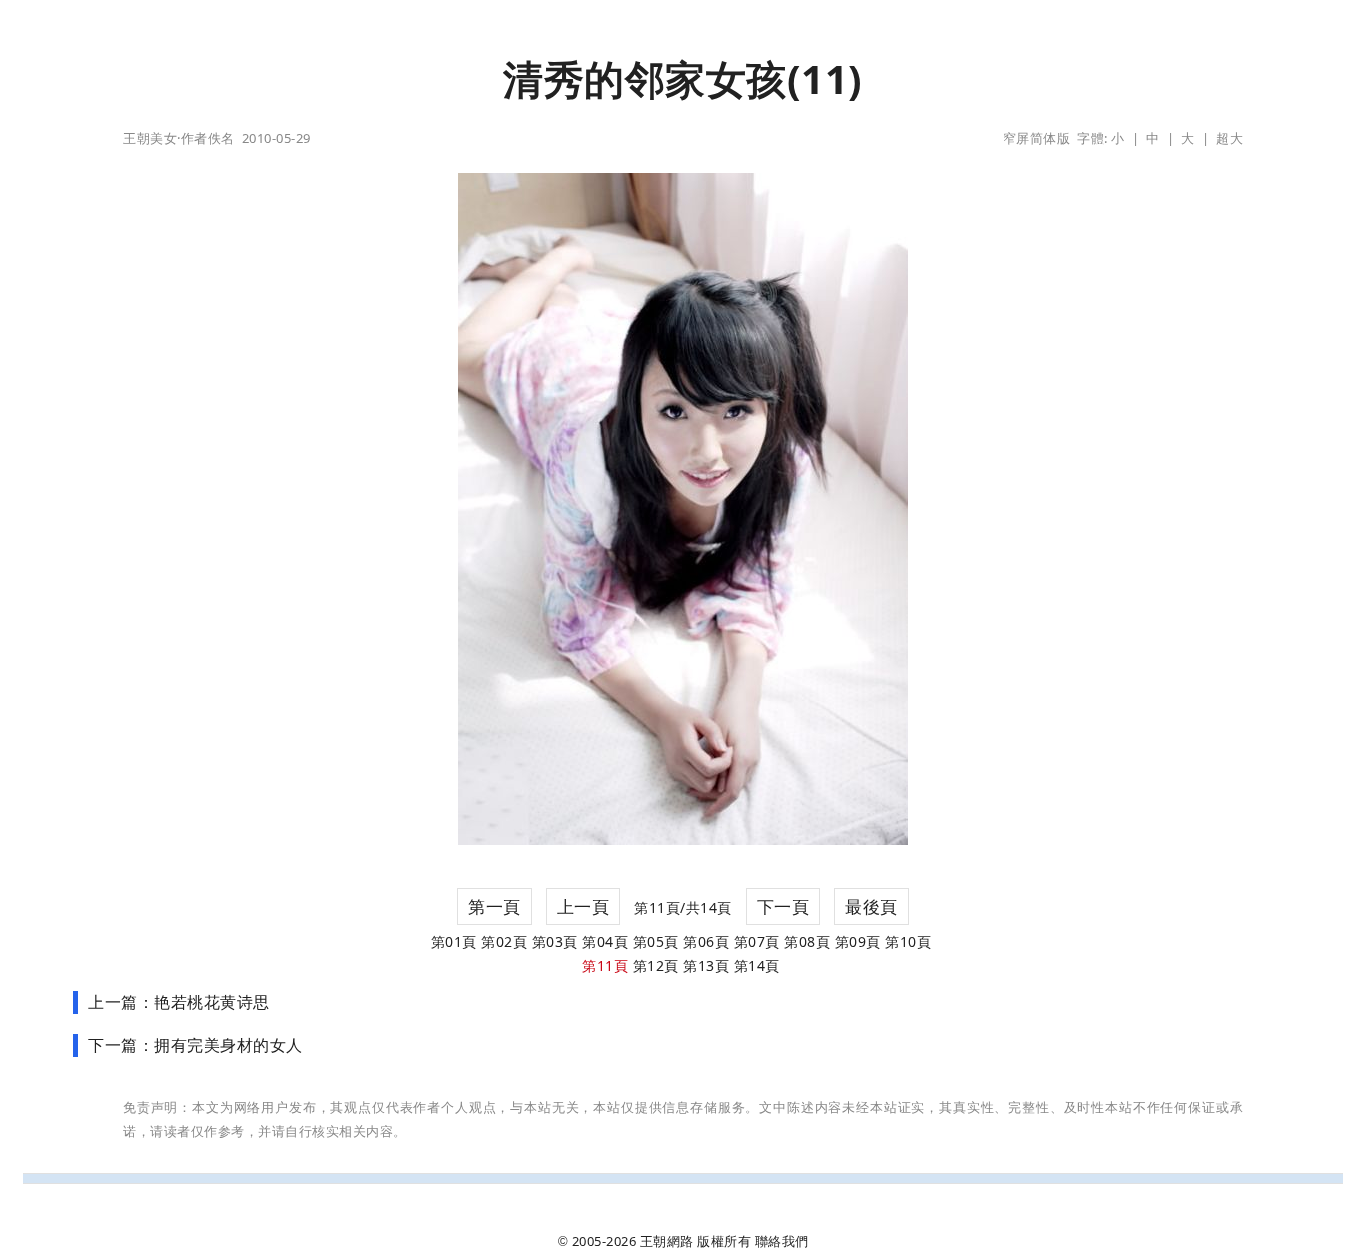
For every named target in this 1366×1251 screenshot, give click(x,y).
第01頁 (454, 941)
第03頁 (555, 941)
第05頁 (656, 941)
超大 (1229, 138)
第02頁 (504, 941)
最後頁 (871, 906)
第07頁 (757, 941)
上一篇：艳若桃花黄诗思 (179, 1002)
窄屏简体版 (1037, 138)
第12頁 (656, 965)
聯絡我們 (782, 1241)
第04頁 (605, 941)
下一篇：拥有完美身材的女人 (195, 1045)
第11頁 (605, 965)
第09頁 (858, 941)
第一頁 (494, 906)
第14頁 (757, 965)
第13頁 (706, 965)
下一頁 (783, 906)
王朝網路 (667, 1241)
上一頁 (583, 906)
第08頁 (807, 941)
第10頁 (908, 941)
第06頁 (706, 941)
